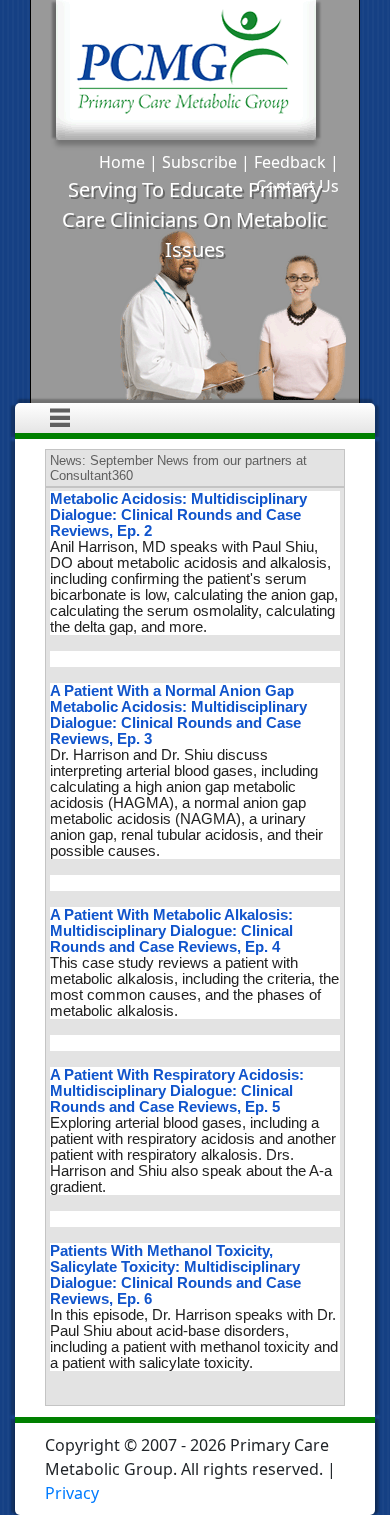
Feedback (290, 162)
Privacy (72, 1493)
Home (122, 162)
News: (68, 460)
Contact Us (297, 186)
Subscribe (199, 162)
